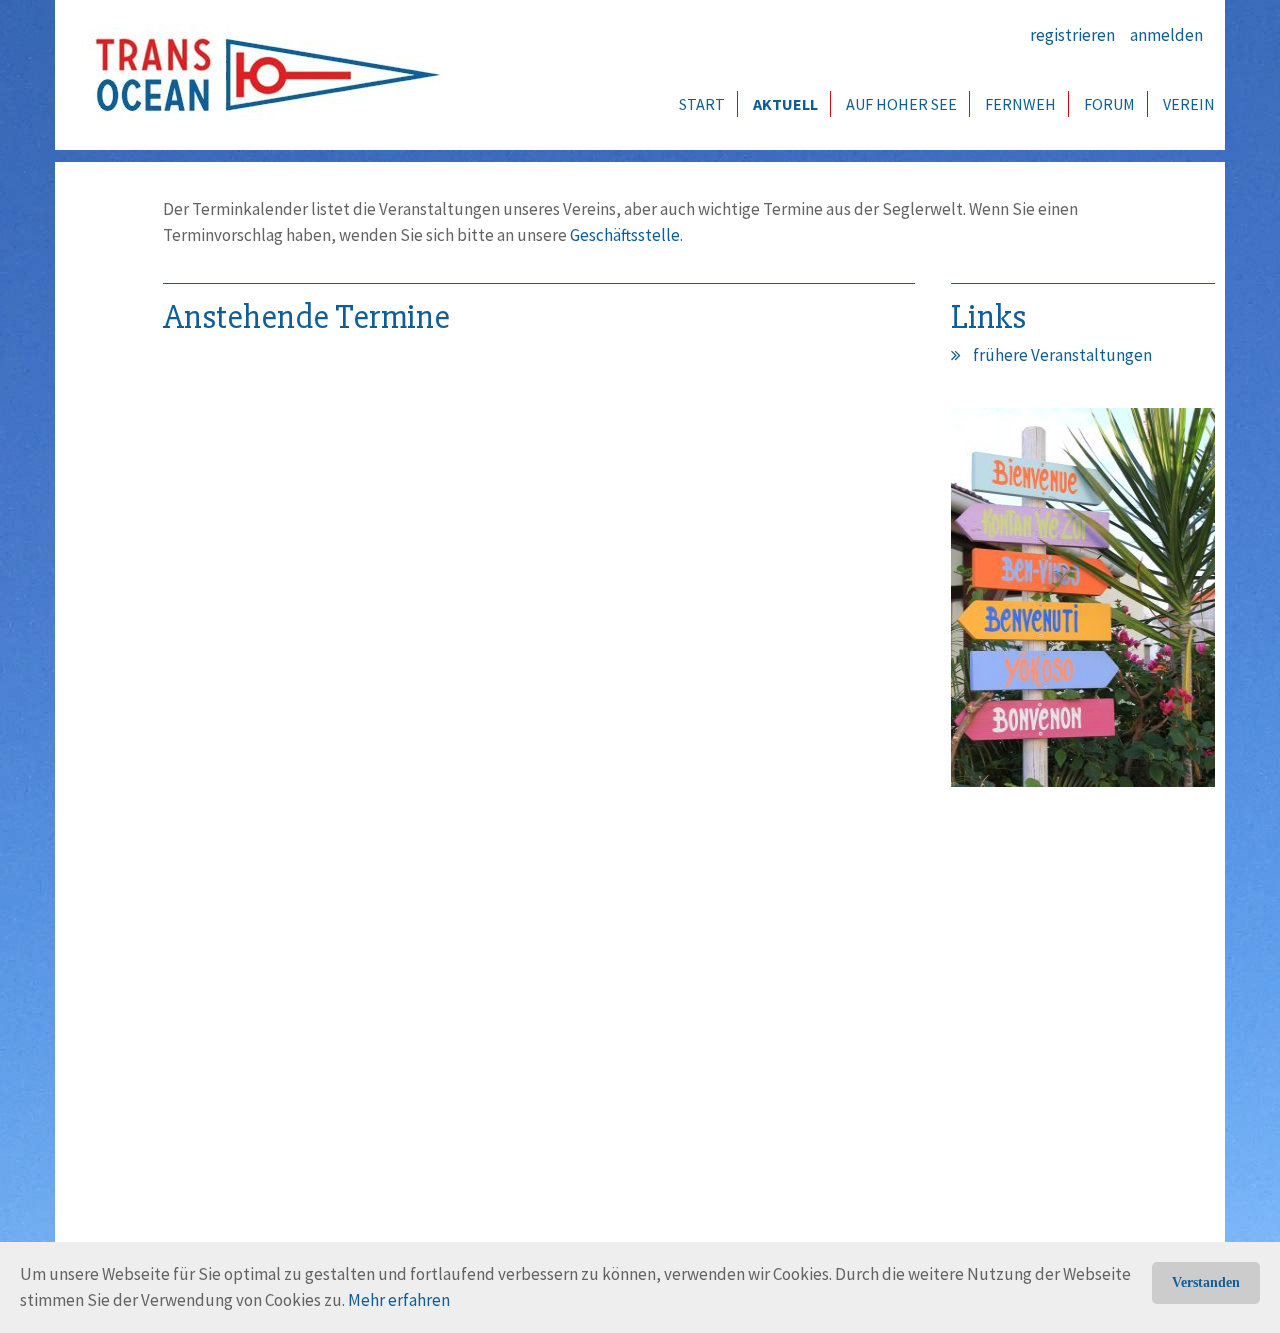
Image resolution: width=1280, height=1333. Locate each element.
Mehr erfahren (399, 1300)
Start (702, 104)
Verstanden (1206, 1282)
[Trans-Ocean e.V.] (261, 75)
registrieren (1072, 35)
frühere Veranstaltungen (1062, 355)
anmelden (1166, 35)
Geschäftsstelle (625, 235)
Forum (1109, 104)
